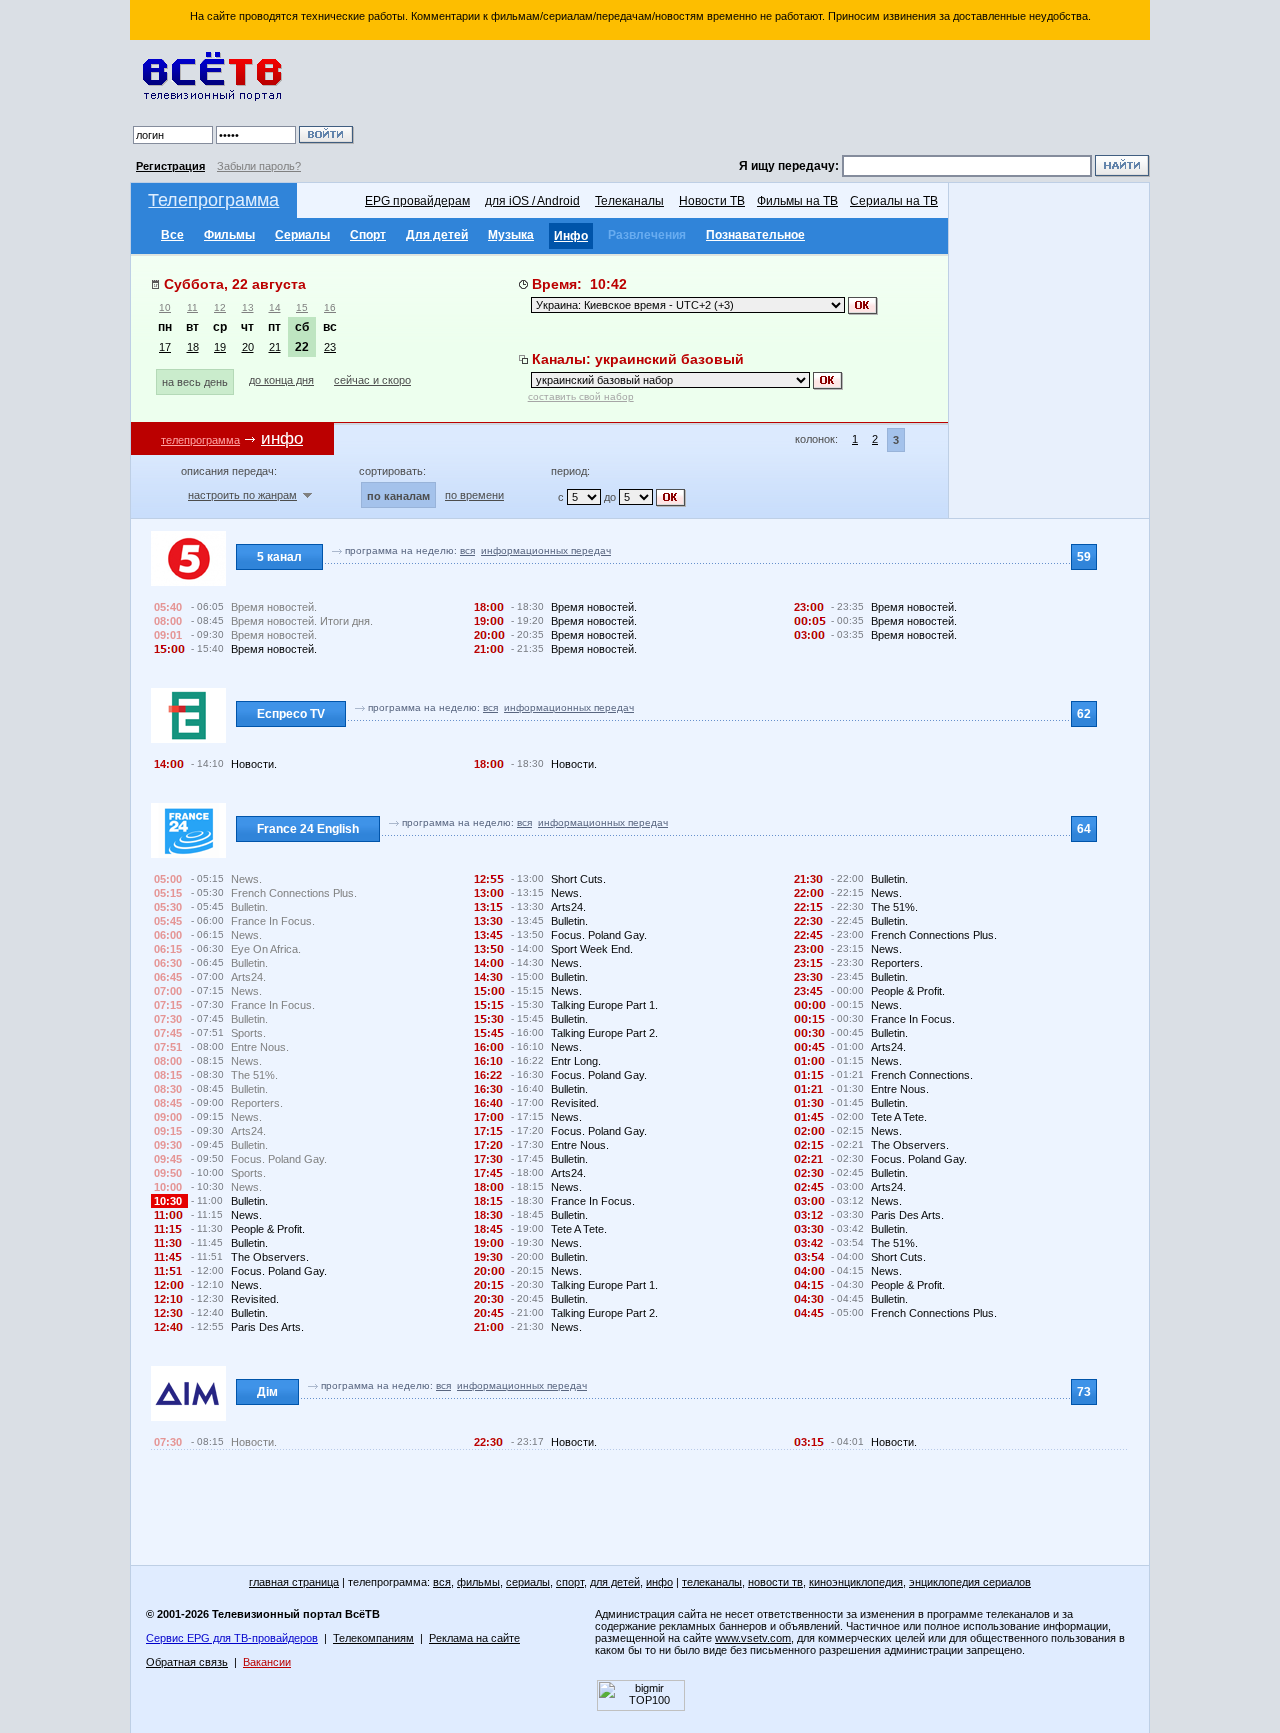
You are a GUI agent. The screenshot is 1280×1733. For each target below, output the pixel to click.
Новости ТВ (712, 201)
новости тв (775, 1582)
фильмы (478, 1582)
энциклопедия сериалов (970, 1582)
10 (165, 307)
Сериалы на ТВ (894, 201)
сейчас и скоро (372, 380)
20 (248, 347)
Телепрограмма (213, 200)
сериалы (528, 1582)
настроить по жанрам (242, 495)
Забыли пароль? (259, 166)
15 (302, 307)
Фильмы (229, 235)
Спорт (368, 235)
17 (165, 347)
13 (248, 307)
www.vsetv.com (753, 1638)
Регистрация (170, 166)
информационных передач (546, 550)
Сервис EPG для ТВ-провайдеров (232, 1638)
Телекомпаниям (373, 1638)
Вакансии (267, 1662)
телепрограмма (200, 440)
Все (172, 235)
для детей (615, 1582)
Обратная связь (187, 1662)
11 (192, 307)
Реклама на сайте (474, 1638)
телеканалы (712, 1582)
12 (220, 307)
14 (275, 307)
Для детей (437, 235)
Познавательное (755, 235)
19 (220, 347)
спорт (570, 1582)
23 (330, 347)
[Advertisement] (755, 100)
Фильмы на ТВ (797, 201)
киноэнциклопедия (856, 1582)
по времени (474, 495)
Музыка (511, 235)
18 (193, 347)
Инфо (571, 236)
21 (275, 347)
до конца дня (281, 380)
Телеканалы (629, 201)
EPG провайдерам (417, 201)
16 (330, 307)
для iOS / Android (532, 201)
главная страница (294, 1582)
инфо (659, 1582)
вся (467, 550)
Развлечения (647, 235)
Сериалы (302, 235)
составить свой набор (581, 396)
